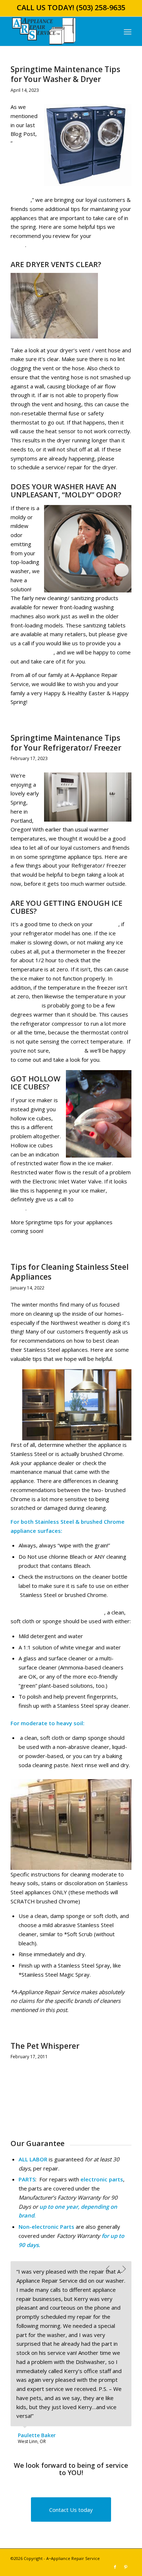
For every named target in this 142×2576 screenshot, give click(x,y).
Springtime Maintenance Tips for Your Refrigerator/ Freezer (66, 743)
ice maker (106, 924)
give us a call (67, 1050)
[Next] (124, 2269)
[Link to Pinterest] (126, 2567)
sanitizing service (32, 652)
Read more (25, 2069)
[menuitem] (128, 31)
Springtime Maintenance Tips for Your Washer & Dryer (65, 74)
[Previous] (108, 2269)
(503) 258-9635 (101, 7)
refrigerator (25, 1005)
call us (123, 458)
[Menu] (128, 31)
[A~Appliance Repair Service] (59, 31)
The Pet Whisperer (45, 2046)
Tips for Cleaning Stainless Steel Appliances (70, 1272)
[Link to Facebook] (115, 2567)
